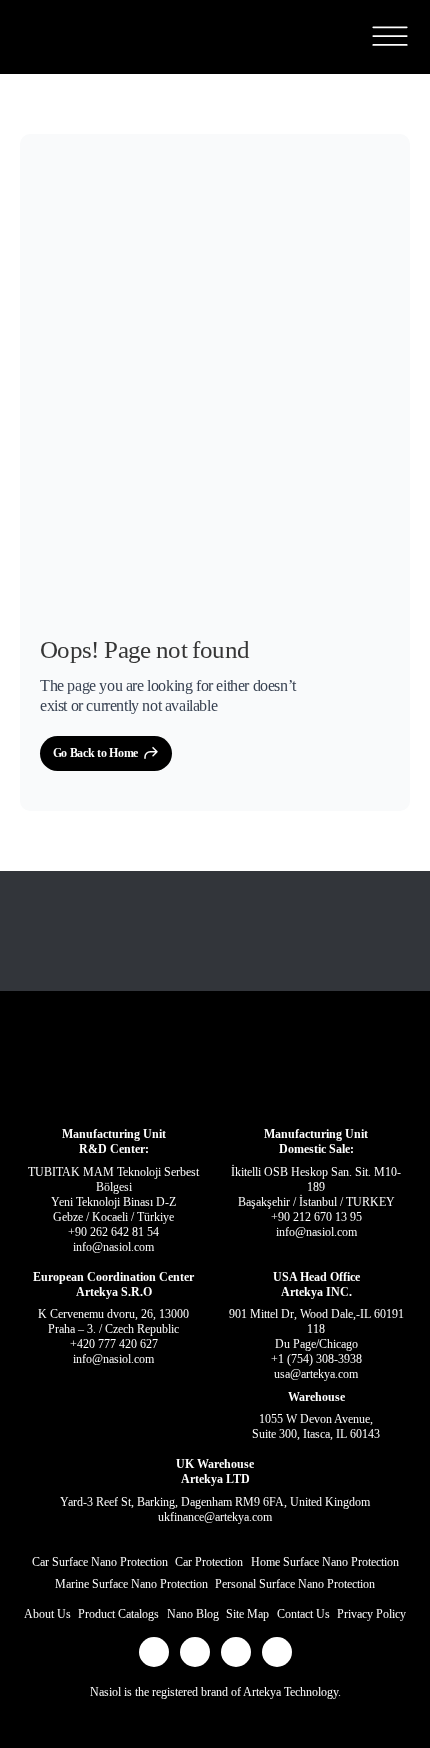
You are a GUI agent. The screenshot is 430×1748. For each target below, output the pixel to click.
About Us (47, 1614)
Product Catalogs (118, 1614)
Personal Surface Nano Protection (295, 1584)
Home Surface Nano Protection (325, 1562)
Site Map (247, 1614)
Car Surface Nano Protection (100, 1562)
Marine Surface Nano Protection (131, 1584)
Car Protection (209, 1562)
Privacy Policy (371, 1614)
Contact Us (303, 1614)
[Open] (389, 36)
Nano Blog (193, 1614)
